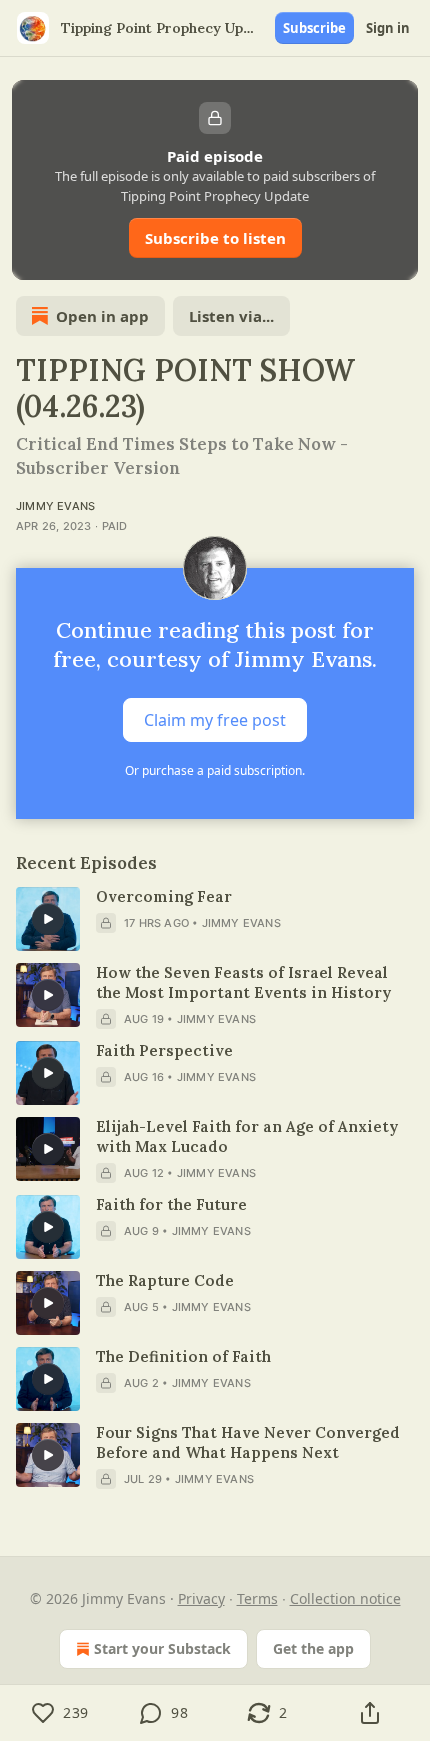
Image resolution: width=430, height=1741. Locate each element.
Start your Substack (162, 1648)
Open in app (102, 316)
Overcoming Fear (164, 896)
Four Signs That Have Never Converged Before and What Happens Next (248, 1442)
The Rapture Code (165, 1280)
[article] (215, 919)
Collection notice (345, 1598)
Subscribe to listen (215, 238)
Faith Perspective (164, 1050)
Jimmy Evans (55, 506)
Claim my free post (215, 720)
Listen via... (231, 316)
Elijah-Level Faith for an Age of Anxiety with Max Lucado (247, 1136)
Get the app (313, 1648)
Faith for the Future (171, 1204)
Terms (257, 1598)
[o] (48, 919)
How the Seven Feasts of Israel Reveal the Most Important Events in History (243, 982)
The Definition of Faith (183, 1356)
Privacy (201, 1598)
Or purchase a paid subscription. (215, 770)
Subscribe (314, 28)
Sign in (388, 28)
